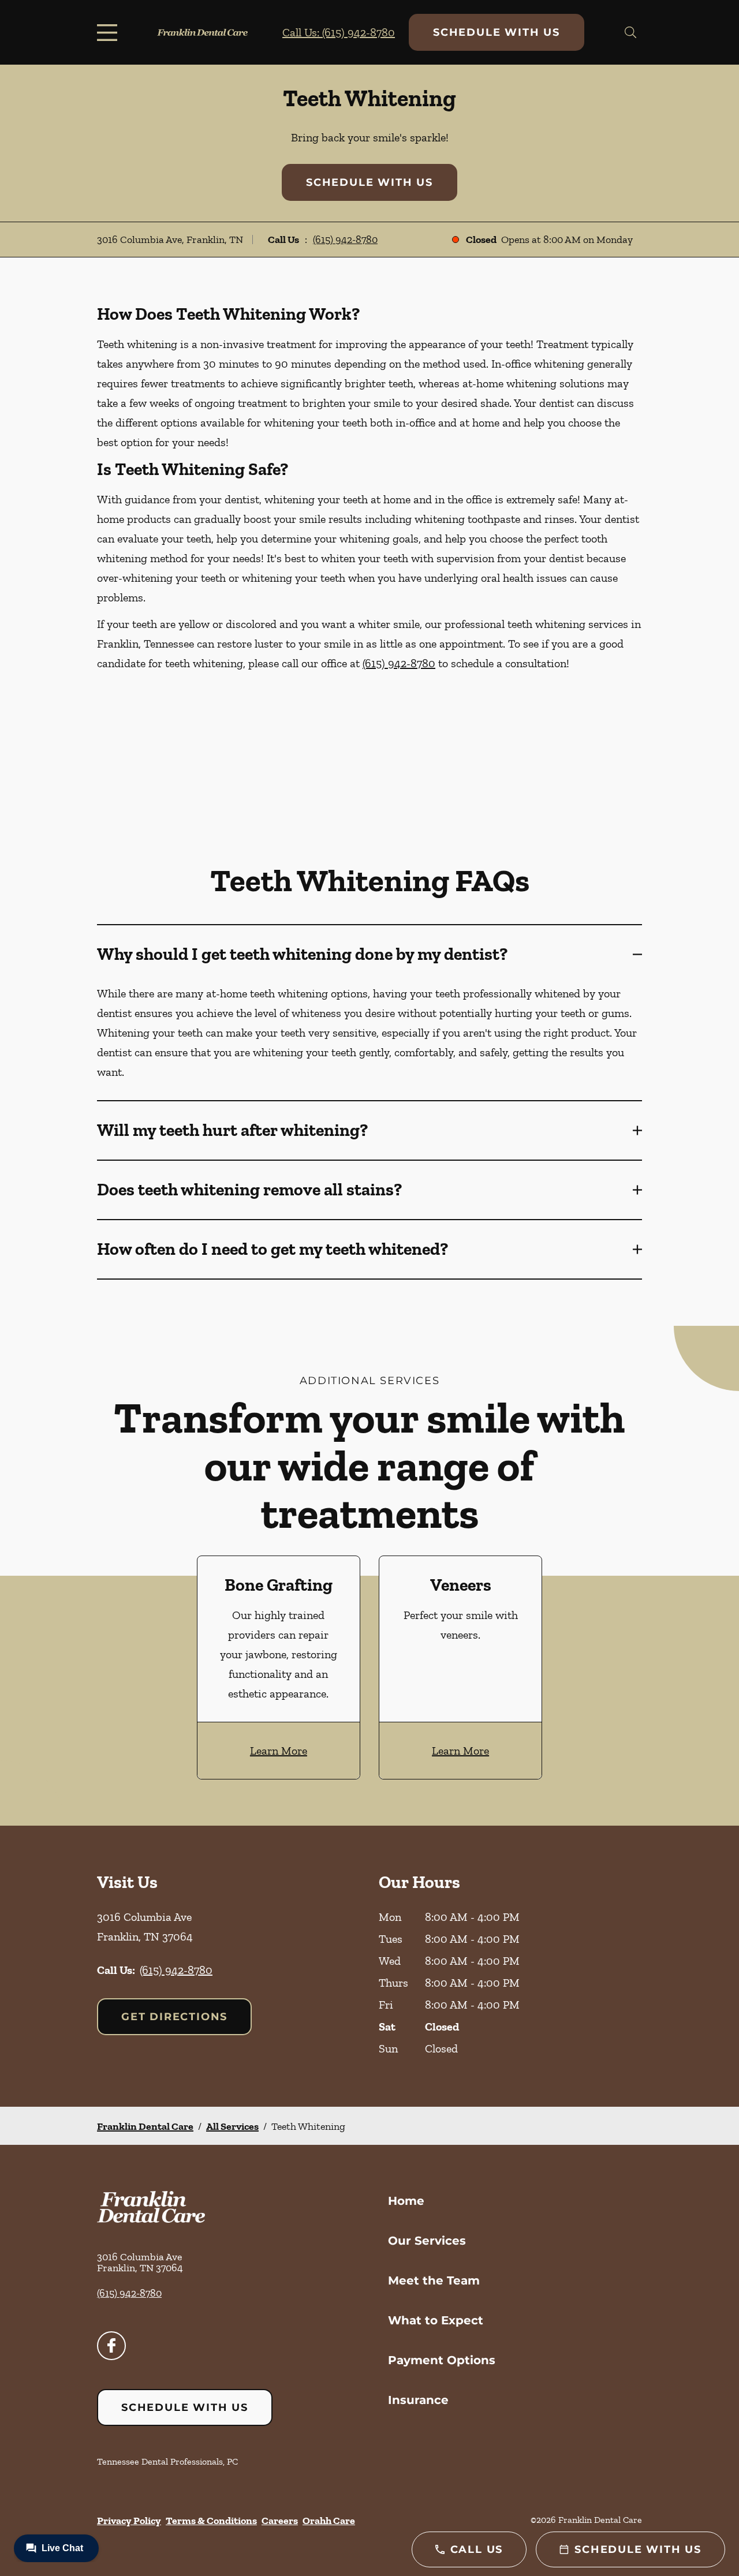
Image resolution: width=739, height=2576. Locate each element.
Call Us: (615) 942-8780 (339, 32)
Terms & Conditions (211, 2521)
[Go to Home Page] (202, 32)
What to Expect (436, 2320)
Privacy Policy (129, 2521)
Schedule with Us (497, 32)
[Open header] (110, 32)
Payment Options (442, 2360)
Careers (280, 2521)
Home (406, 2201)
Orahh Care (329, 2521)
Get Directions (174, 2017)
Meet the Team (434, 2280)
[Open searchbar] (630, 32)
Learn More (279, 1751)
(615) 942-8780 (345, 240)
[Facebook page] (111, 2346)
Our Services (427, 2241)
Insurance (418, 2400)
